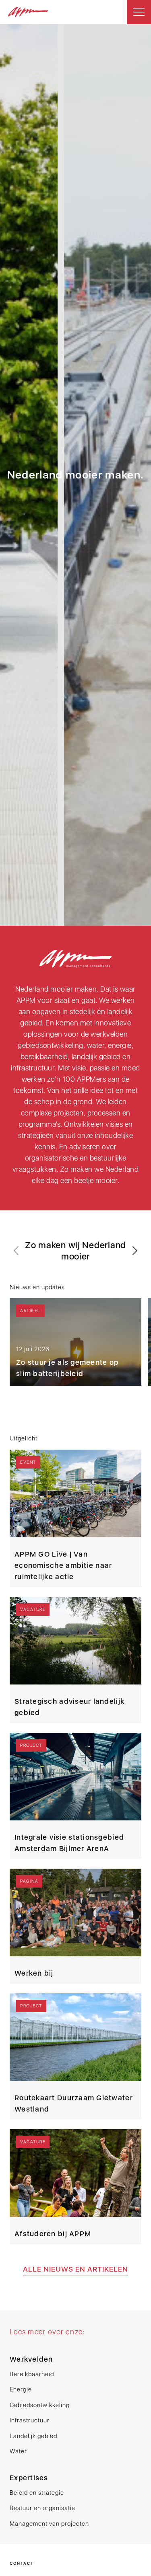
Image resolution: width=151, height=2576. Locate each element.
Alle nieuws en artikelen (75, 2269)
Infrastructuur (30, 2420)
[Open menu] (139, 12)
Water (18, 2451)
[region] (75, 1314)
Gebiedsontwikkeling (40, 2405)
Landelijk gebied (33, 2436)
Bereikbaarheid (32, 2374)
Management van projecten (49, 2524)
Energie (21, 2389)
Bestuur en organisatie (42, 2508)
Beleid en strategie (37, 2493)
